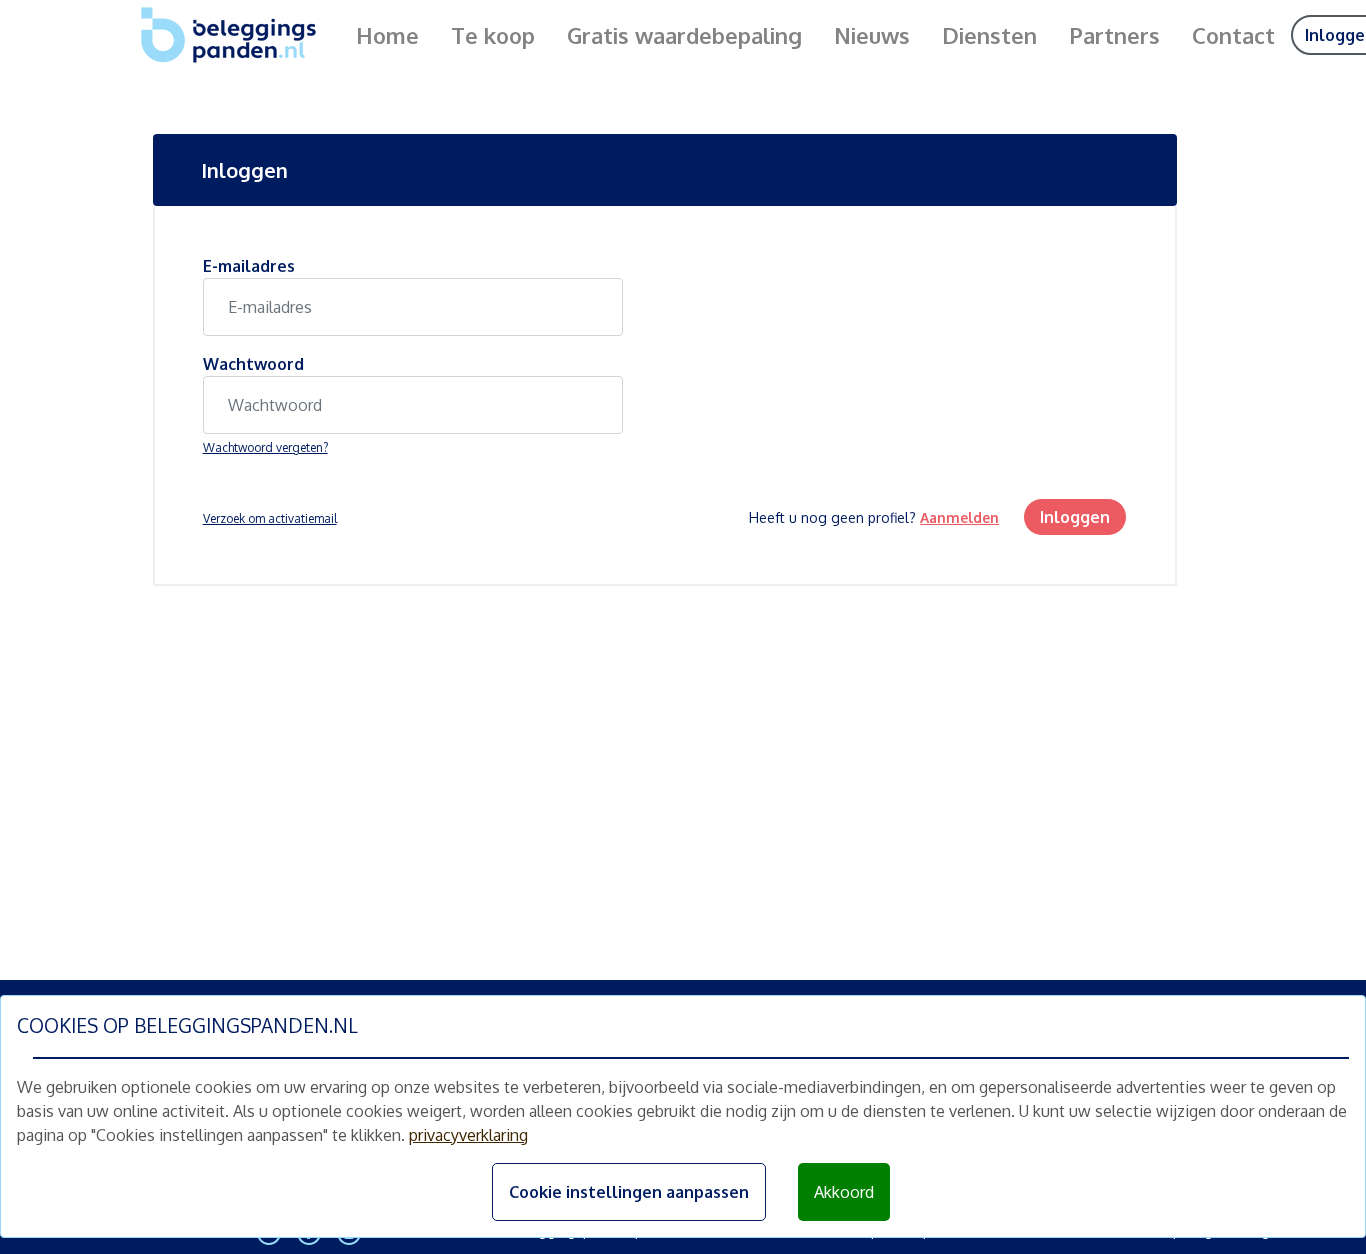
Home (387, 35)
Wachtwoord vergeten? (265, 447)
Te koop (493, 35)
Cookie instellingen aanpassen (629, 1192)
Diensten (989, 35)
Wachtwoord (253, 364)
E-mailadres (249, 266)
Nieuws (872, 35)
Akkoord (844, 1192)
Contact (1233, 35)
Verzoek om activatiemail (270, 518)
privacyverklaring (468, 1135)
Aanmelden (959, 517)
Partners (1114, 35)
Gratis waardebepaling (684, 35)
